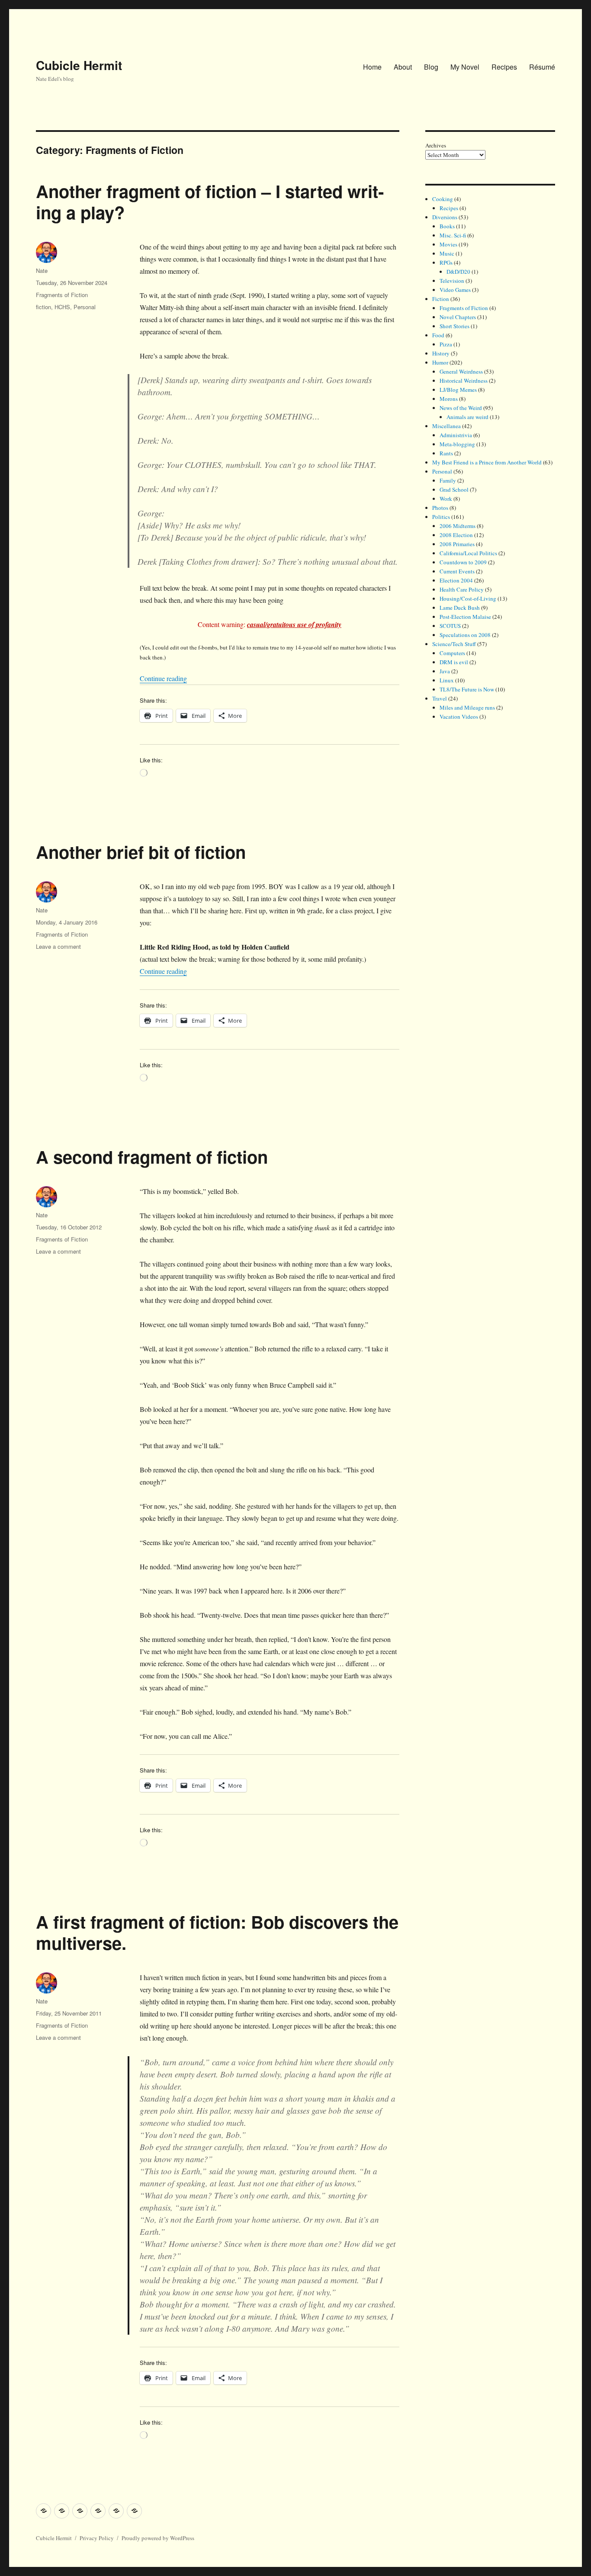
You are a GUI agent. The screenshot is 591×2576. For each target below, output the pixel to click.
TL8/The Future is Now (467, 689)
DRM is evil (454, 662)
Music (447, 253)
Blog (431, 67)
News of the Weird (461, 408)
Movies (448, 244)
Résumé (542, 67)
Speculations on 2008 (465, 635)
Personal (85, 307)
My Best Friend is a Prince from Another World (487, 462)
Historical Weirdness (464, 381)
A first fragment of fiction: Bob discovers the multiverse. (217, 1932)
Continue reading (163, 678)
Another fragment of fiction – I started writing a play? (210, 202)
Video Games (455, 290)
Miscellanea (446, 426)
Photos (440, 508)
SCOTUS (450, 626)
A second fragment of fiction (152, 1157)
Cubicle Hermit (79, 65)
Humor (440, 362)
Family (448, 480)
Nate (42, 270)
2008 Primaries (457, 544)
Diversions (445, 217)
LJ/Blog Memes (458, 390)
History (441, 353)
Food (438, 335)
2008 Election (456, 535)
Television (452, 281)
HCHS (62, 307)
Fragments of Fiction (62, 295)
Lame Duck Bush (460, 608)
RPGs (446, 262)
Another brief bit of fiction (141, 852)
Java (445, 671)
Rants (446, 453)
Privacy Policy (97, 2538)
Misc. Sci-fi (453, 235)
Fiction (441, 299)
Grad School (454, 490)
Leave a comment (58, 946)
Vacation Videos (459, 717)
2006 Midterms (458, 526)
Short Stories (454, 326)
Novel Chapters (458, 317)
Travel (440, 698)
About (403, 67)
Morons (449, 399)
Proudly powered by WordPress (158, 2538)
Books (447, 226)
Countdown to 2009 (463, 562)
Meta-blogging (457, 444)
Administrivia (456, 435)
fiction (43, 307)
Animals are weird (467, 417)
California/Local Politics (468, 553)
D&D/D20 (458, 272)
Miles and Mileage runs (467, 707)
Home (372, 67)
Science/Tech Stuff (454, 644)
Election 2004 (456, 580)
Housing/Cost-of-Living (468, 598)
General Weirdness (461, 371)
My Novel (465, 67)
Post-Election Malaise (465, 617)
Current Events (457, 571)
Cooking (443, 199)
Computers (452, 653)
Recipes (504, 67)
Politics (441, 517)
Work (446, 499)
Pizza (446, 344)
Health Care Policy (462, 589)
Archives (436, 145)
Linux (447, 680)
